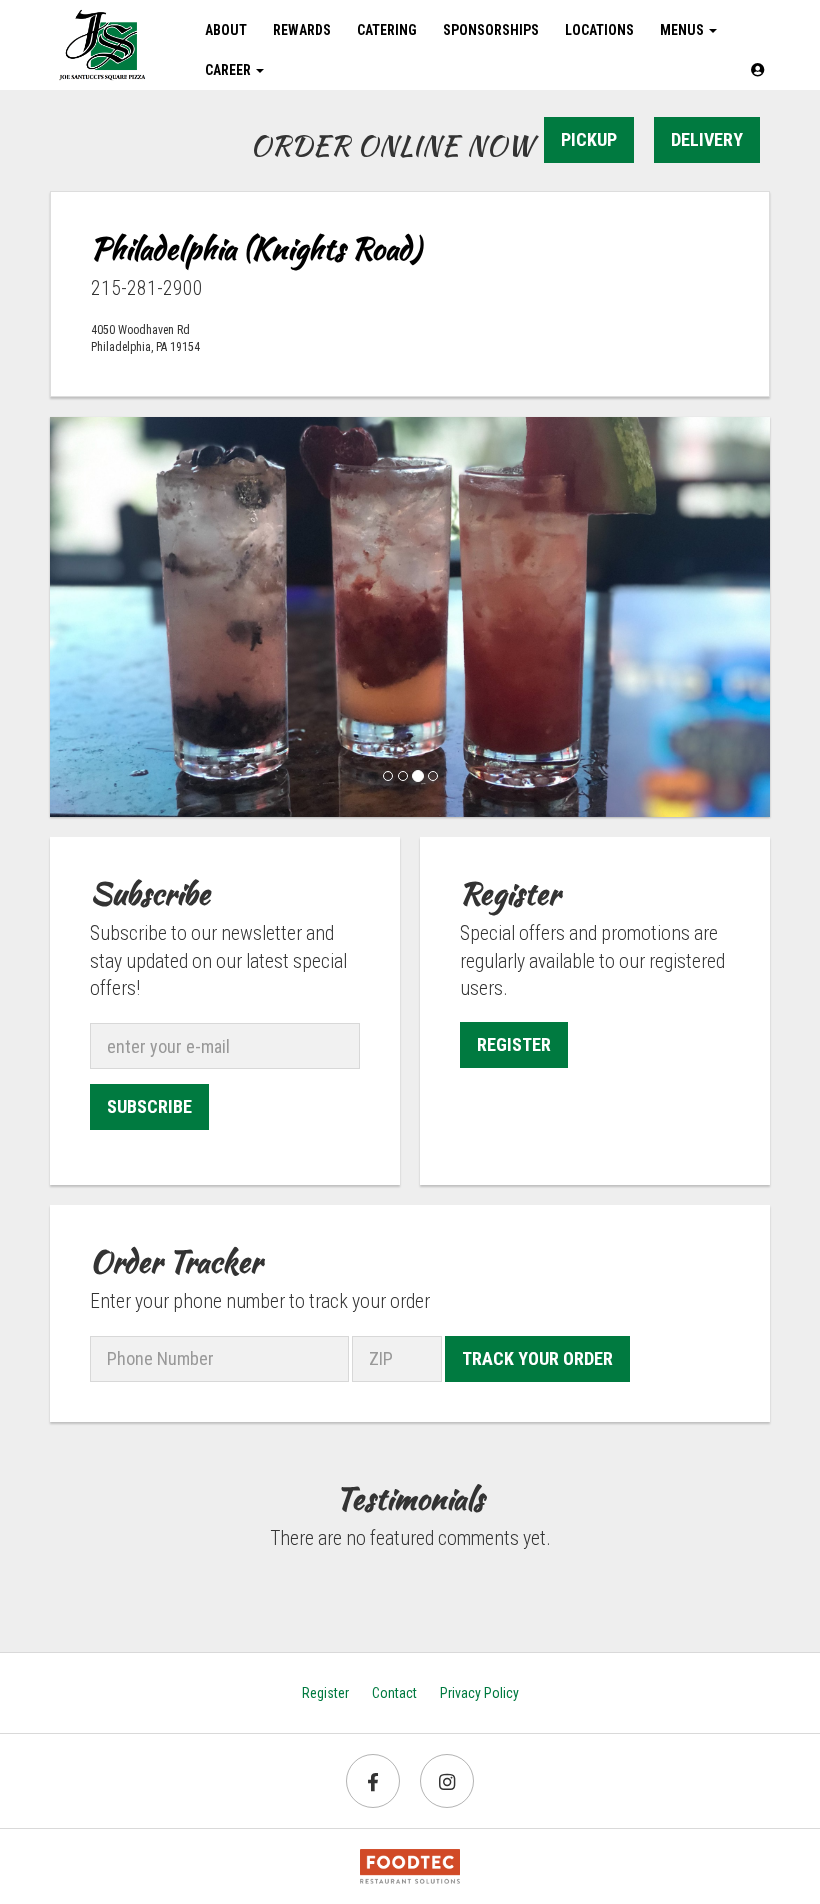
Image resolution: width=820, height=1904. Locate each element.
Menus (683, 30)
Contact (394, 1693)
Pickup (589, 139)
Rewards (302, 30)
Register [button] (514, 1044)
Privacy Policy (479, 1693)
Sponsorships (491, 30)
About (226, 30)
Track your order (537, 1358)
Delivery (707, 139)
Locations (599, 30)
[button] (758, 70)
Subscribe (149, 1106)
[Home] (102, 45)
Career (229, 70)
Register (325, 1693)
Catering (387, 30)
